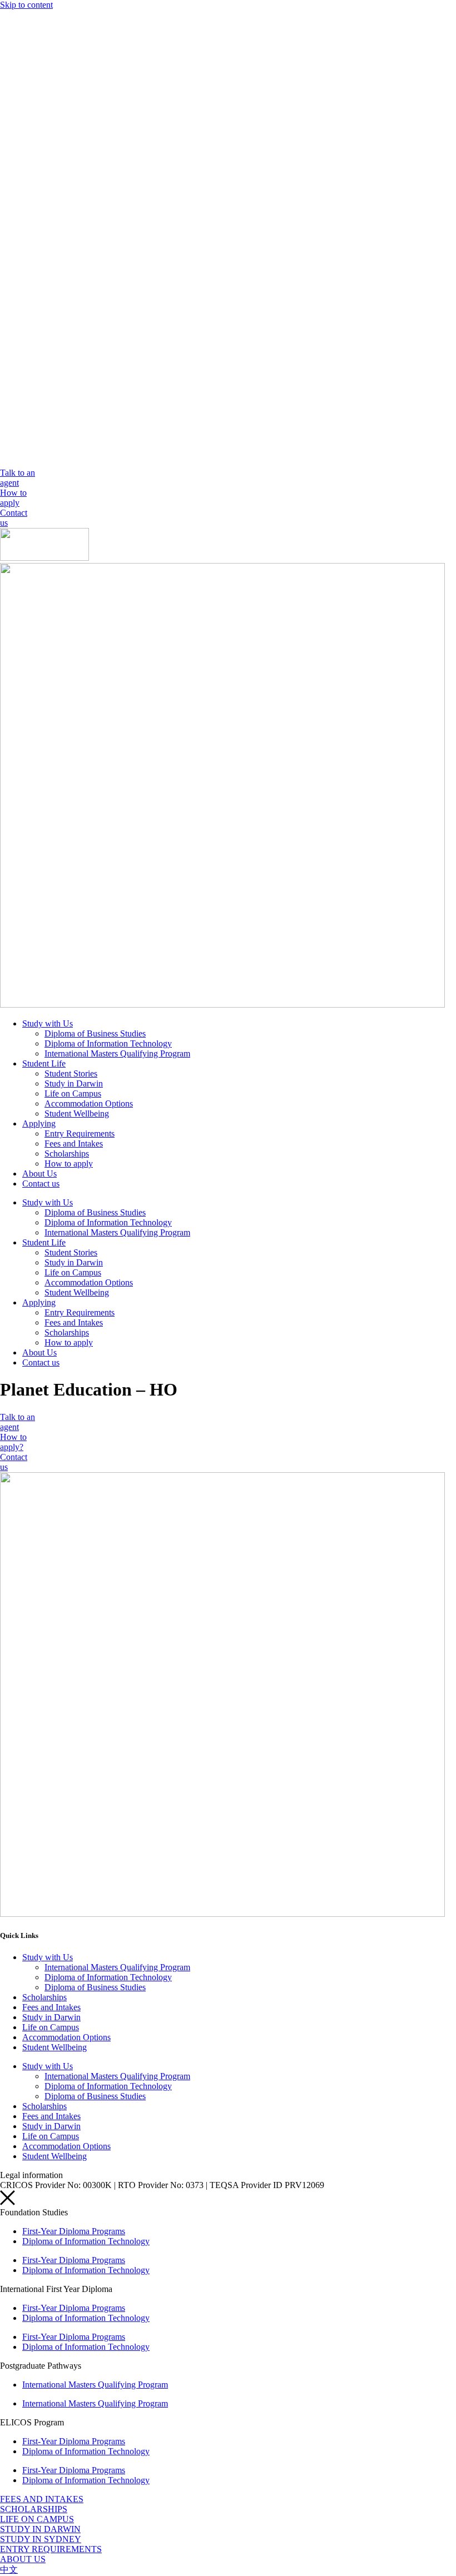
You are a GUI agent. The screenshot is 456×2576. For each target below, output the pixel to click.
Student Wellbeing (77, 1113)
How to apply (69, 1164)
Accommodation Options (89, 1103)
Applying (39, 1123)
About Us (39, 1174)
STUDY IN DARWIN (40, 2529)
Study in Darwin (74, 1083)
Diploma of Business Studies (95, 1033)
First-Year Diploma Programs (74, 2231)
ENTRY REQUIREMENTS (51, 2549)
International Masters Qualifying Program (117, 1053)
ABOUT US (23, 2559)
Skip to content (26, 5)
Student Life (44, 1063)
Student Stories (71, 1073)
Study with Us (48, 1023)
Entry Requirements (80, 1133)
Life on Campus (73, 1093)
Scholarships (67, 1154)
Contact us (41, 1184)
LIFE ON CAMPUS (37, 2519)
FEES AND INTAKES (42, 2499)
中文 (9, 2570)
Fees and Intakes (74, 1143)
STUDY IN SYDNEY (41, 2539)
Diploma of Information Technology (108, 1043)
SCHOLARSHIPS (34, 2509)
